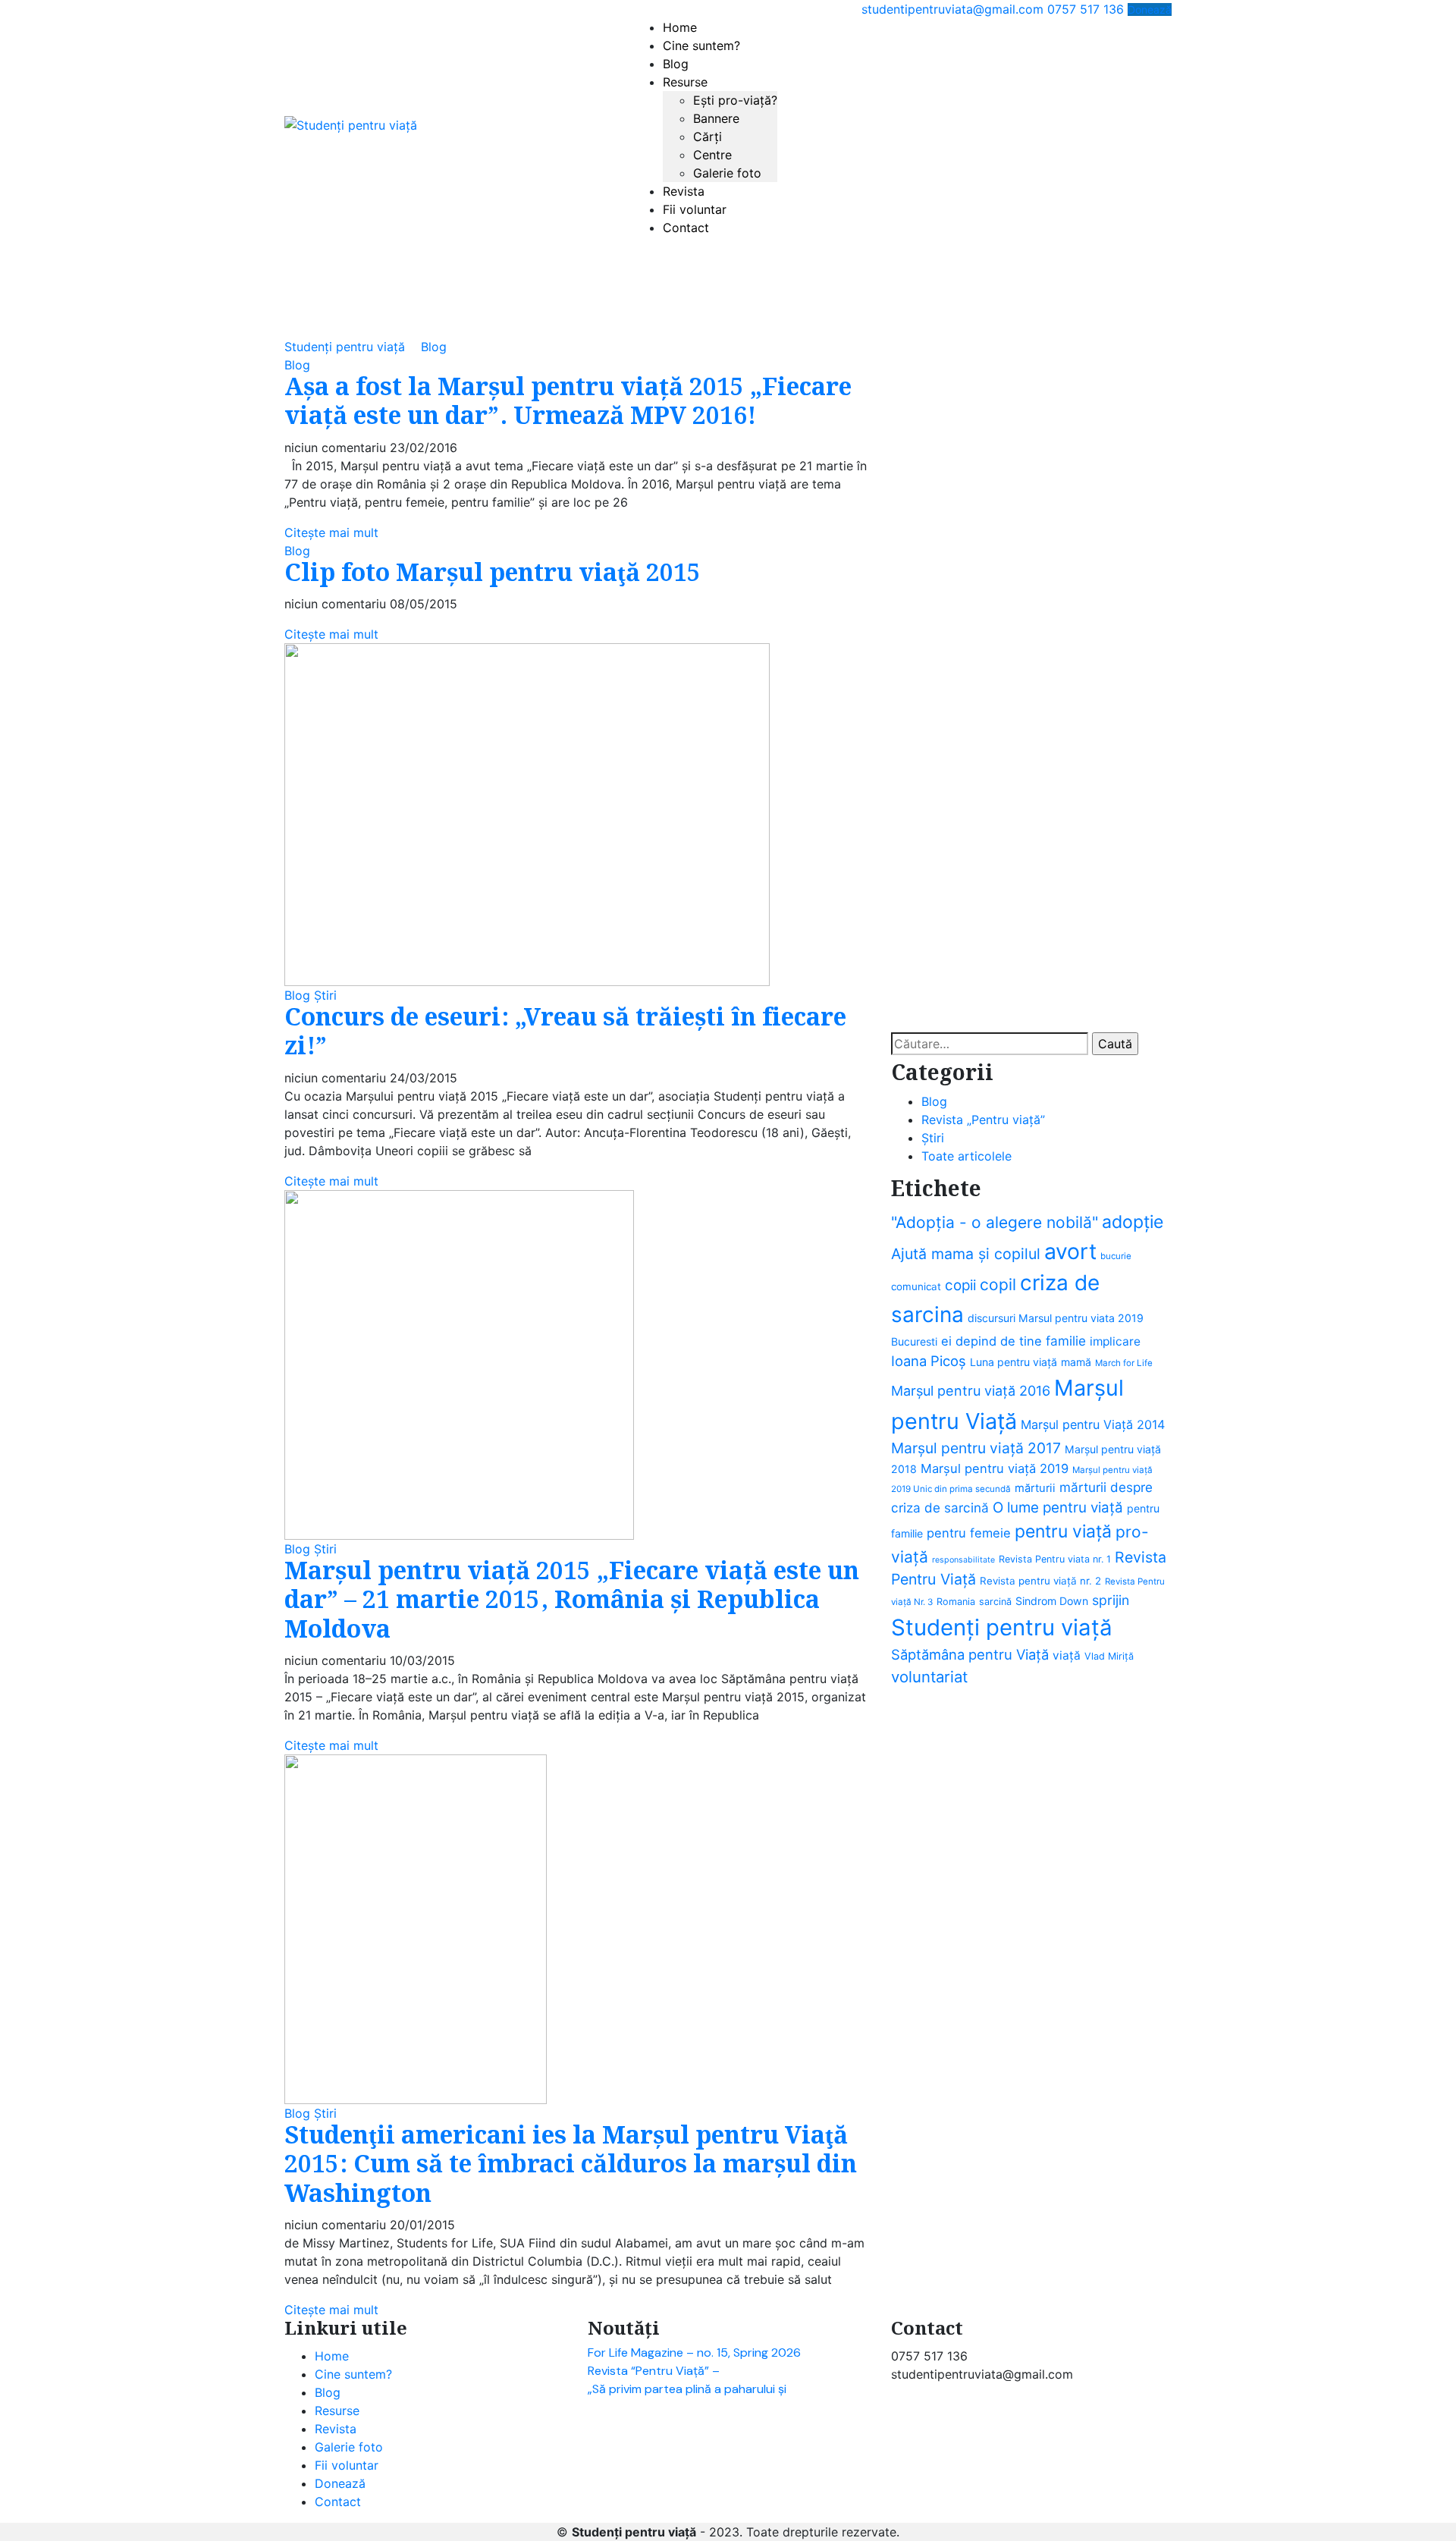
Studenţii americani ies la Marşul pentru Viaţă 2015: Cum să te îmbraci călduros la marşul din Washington (571, 2166)
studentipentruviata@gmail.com (952, 9)
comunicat (916, 1286)
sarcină (995, 1602)
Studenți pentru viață (1002, 1627)
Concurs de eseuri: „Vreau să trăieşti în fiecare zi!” (565, 1033)
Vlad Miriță (1109, 1656)
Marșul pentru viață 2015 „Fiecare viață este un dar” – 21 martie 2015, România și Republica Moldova (572, 1601)
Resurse (685, 82)
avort (1070, 1252)
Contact (686, 228)
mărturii (1035, 1488)
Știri (325, 995)
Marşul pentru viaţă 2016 (971, 1391)
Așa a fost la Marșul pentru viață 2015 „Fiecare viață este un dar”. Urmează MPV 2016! (568, 402)
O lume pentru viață (1058, 1508)
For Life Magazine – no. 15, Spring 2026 (694, 2353)
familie (1066, 1341)
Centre (712, 155)
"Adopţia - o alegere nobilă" (995, 1222)
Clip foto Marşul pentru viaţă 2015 (493, 574)
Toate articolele (966, 1156)
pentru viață (1063, 1531)
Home (680, 27)
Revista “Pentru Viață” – (654, 2371)
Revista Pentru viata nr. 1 (1055, 1559)
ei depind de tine (992, 1341)
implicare (1115, 1341)
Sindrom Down (1052, 1601)
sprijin (1111, 1600)
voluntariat (929, 1677)
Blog (676, 64)
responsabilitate (963, 1560)
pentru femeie (969, 1533)
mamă (1076, 1362)
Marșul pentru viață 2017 (976, 1448)
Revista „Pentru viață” (983, 1120)
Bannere (716, 118)
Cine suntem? (701, 46)
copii (960, 1285)
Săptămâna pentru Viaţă (970, 1654)
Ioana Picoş (929, 1361)
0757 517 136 (1086, 9)
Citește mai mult (331, 532)
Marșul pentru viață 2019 (995, 1468)
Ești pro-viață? (735, 100)
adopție (1133, 1222)
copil (998, 1285)
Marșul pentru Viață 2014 (1093, 1424)
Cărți (708, 137)
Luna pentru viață (1014, 1362)
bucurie (1116, 1256)
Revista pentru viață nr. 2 (1040, 1581)
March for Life (1124, 1363)
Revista (684, 191)
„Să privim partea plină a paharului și (687, 2389)
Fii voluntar (695, 209)
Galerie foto (727, 173)
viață (1067, 1655)
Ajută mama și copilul (966, 1254)
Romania (956, 1602)
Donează (1150, 9)
